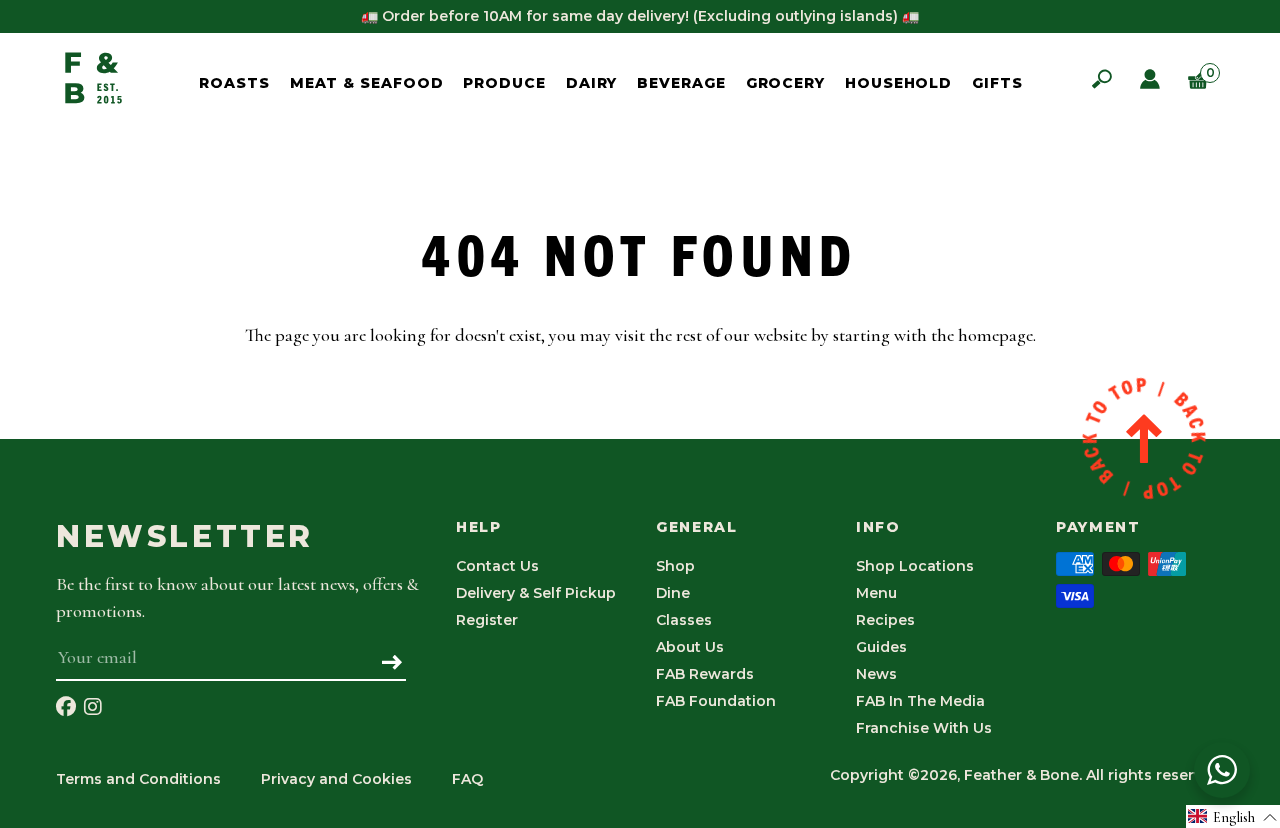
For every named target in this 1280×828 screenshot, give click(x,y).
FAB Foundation (716, 701)
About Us (690, 647)
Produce (504, 83)
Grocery (785, 83)
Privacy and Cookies (336, 779)
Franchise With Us (924, 728)
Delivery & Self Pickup (536, 593)
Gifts (997, 83)
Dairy (592, 83)
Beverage (681, 83)
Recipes (885, 620)
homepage (995, 335)
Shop (675, 566)
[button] (1233, 816)
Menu (876, 593)
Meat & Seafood (367, 83)
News (876, 674)
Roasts (234, 83)
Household (898, 83)
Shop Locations (915, 566)
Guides (881, 647)
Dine (673, 593)
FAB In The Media (920, 701)
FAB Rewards (705, 674)
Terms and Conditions (138, 779)
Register (487, 620)
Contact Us (497, 566)
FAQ (467, 779)
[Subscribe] (392, 664)
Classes (684, 620)
